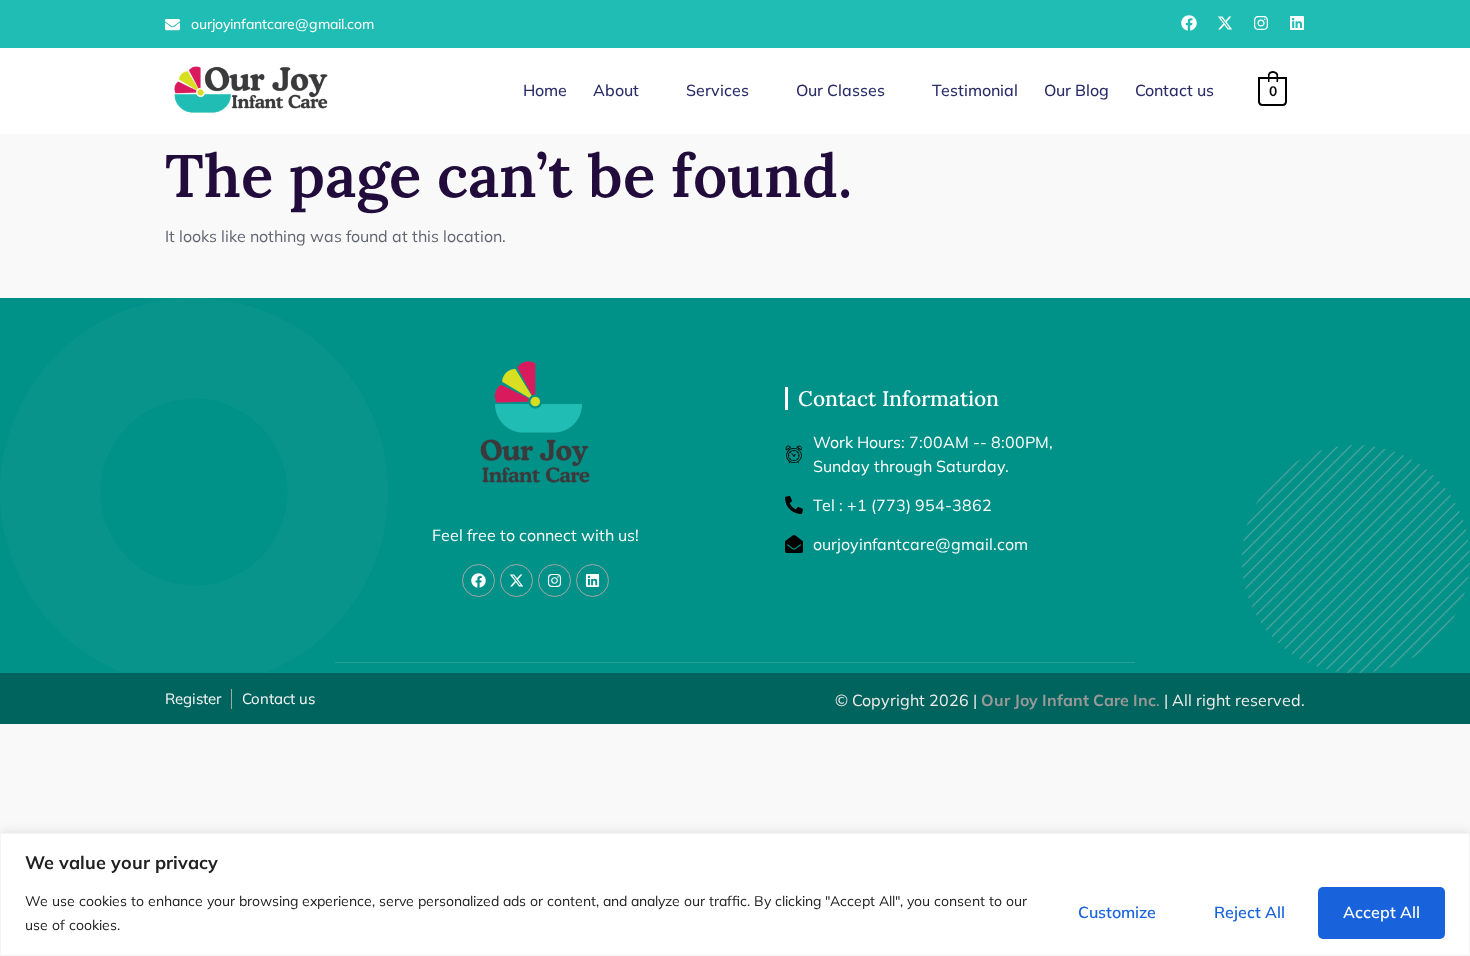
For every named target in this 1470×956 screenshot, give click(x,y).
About (616, 90)
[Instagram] (1261, 23)
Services (717, 90)
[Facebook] (1189, 23)
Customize (1117, 912)
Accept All (1381, 912)
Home (545, 90)
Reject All (1249, 912)
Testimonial (975, 90)
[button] (626, 91)
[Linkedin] (1297, 23)
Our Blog (1076, 90)
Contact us (1174, 90)
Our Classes (840, 90)
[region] (735, 894)
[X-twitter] (1225, 23)
